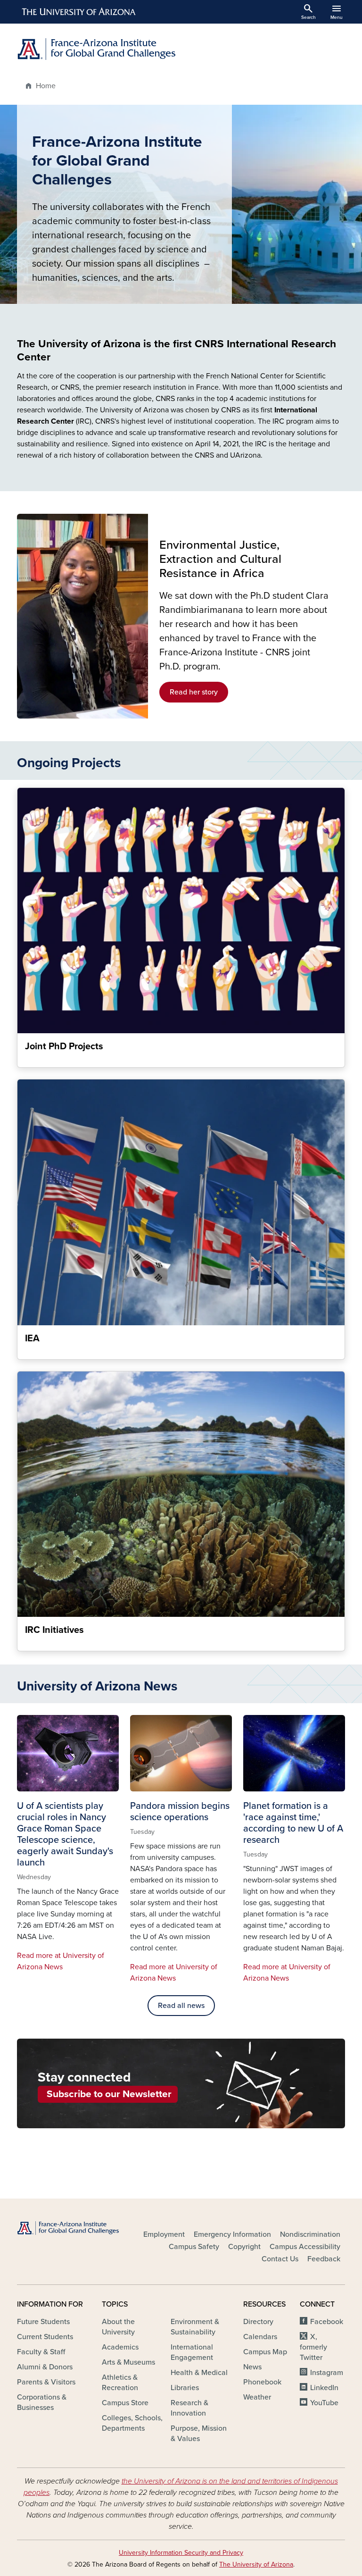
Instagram (327, 2373)
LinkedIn (324, 2388)
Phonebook (262, 2382)
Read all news (181, 2006)
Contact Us (280, 2259)
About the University (118, 2327)
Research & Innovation (189, 2408)
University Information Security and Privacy (181, 2553)
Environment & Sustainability (195, 2327)
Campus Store (125, 2403)
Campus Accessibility (305, 2247)
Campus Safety (194, 2247)
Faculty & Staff (41, 2352)
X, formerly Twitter (313, 2347)
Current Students (45, 2337)
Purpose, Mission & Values (199, 2434)
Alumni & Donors (45, 2367)
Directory (258, 2322)
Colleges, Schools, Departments (132, 2423)
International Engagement (192, 2352)
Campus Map (265, 2352)
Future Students (43, 2322)
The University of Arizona (256, 2564)
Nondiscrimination (310, 2234)
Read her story (194, 692)
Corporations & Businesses (42, 2402)
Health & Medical (199, 2373)
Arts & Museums (128, 2362)
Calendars (260, 2337)
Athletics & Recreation (120, 2383)
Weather (257, 2397)
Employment (164, 2234)
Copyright (244, 2247)
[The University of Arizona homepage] (79, 12)
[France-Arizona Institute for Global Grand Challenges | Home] (96, 49)
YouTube (324, 2403)
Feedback (324, 2259)
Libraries (185, 2388)
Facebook (327, 2322)
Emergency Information (232, 2234)
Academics (120, 2347)
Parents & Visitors (46, 2382)
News (252, 2367)
